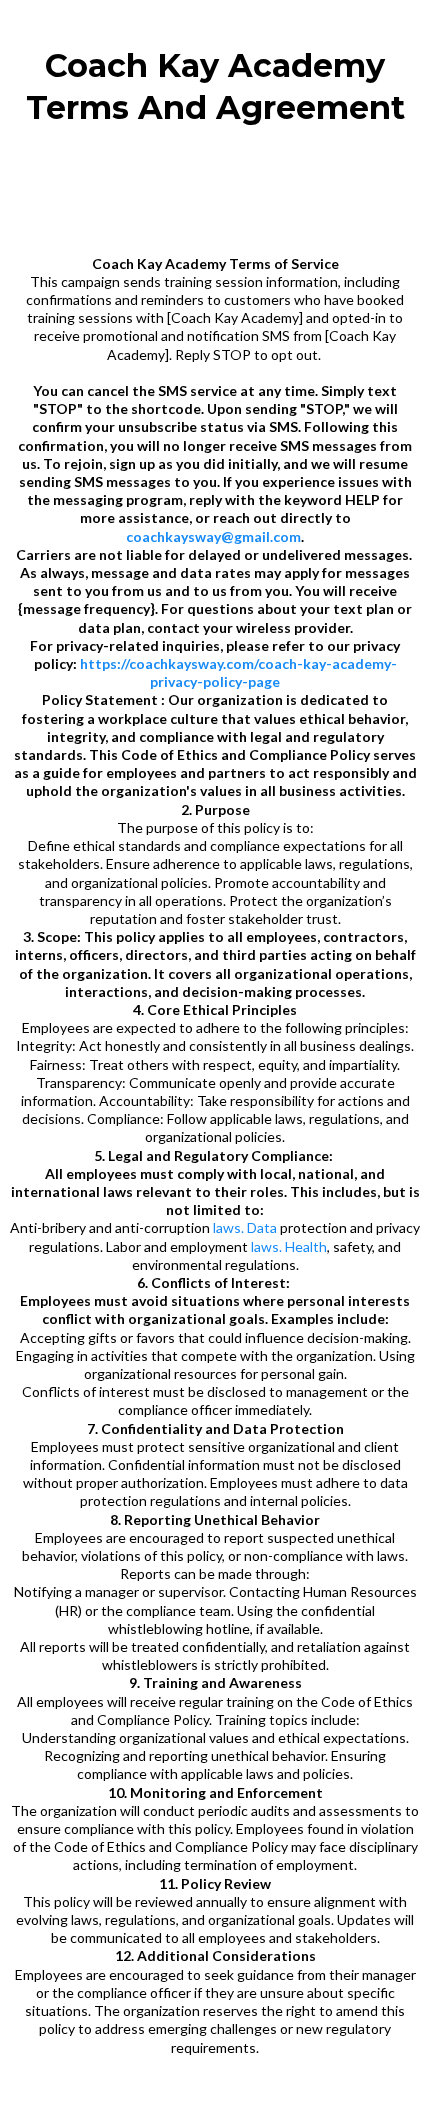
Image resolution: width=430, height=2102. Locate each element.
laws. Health (289, 1246)
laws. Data (245, 1227)
